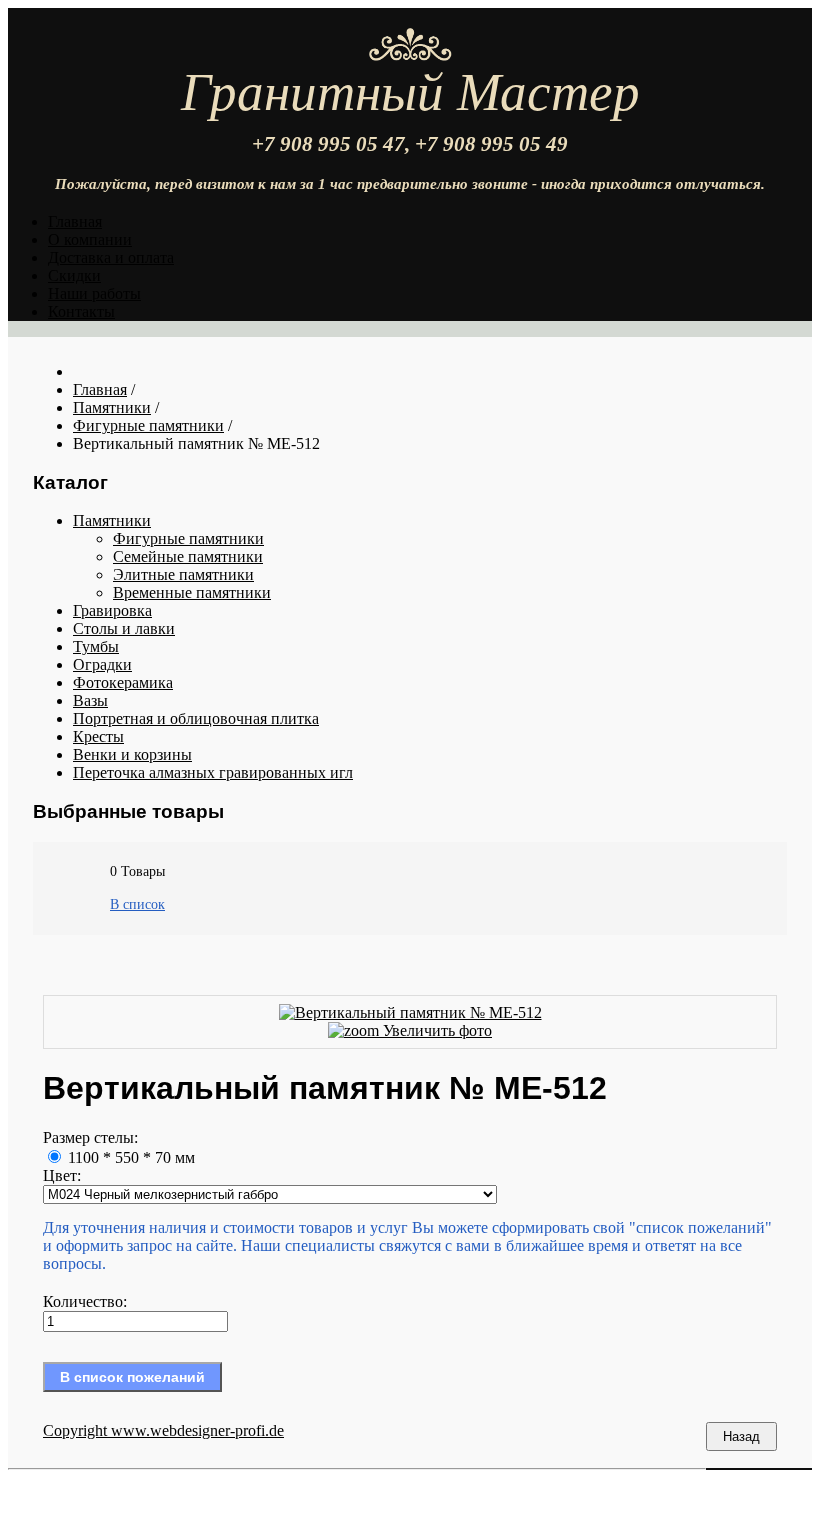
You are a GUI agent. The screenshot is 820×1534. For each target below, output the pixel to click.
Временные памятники (192, 592)
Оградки (102, 664)
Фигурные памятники (188, 538)
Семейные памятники (188, 556)
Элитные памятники (183, 574)
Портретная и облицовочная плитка (196, 718)
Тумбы (96, 646)
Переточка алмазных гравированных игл (213, 772)
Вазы (90, 700)
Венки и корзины (132, 754)
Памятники (112, 520)
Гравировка (112, 610)
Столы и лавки (124, 628)
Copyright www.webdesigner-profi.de (163, 1430)
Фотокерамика (123, 682)
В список (137, 904)
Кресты (98, 736)
